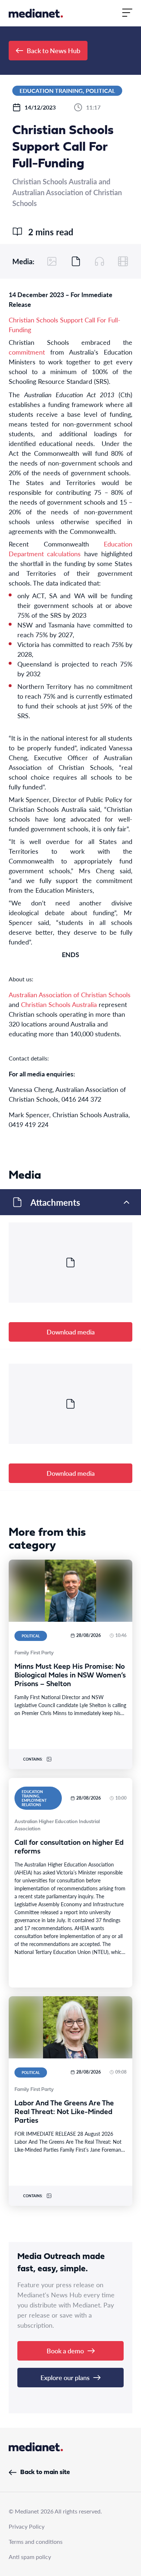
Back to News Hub (54, 50)
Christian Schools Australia (59, 1004)
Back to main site (45, 2472)
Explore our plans (65, 2377)
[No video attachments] (123, 261)
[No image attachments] (52, 261)
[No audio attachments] (99, 261)
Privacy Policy (27, 2526)
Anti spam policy (30, 2557)
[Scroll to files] (76, 261)
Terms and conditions (36, 2541)
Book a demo (65, 2351)
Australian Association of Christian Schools (70, 995)
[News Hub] (36, 13)
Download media (71, 1332)
